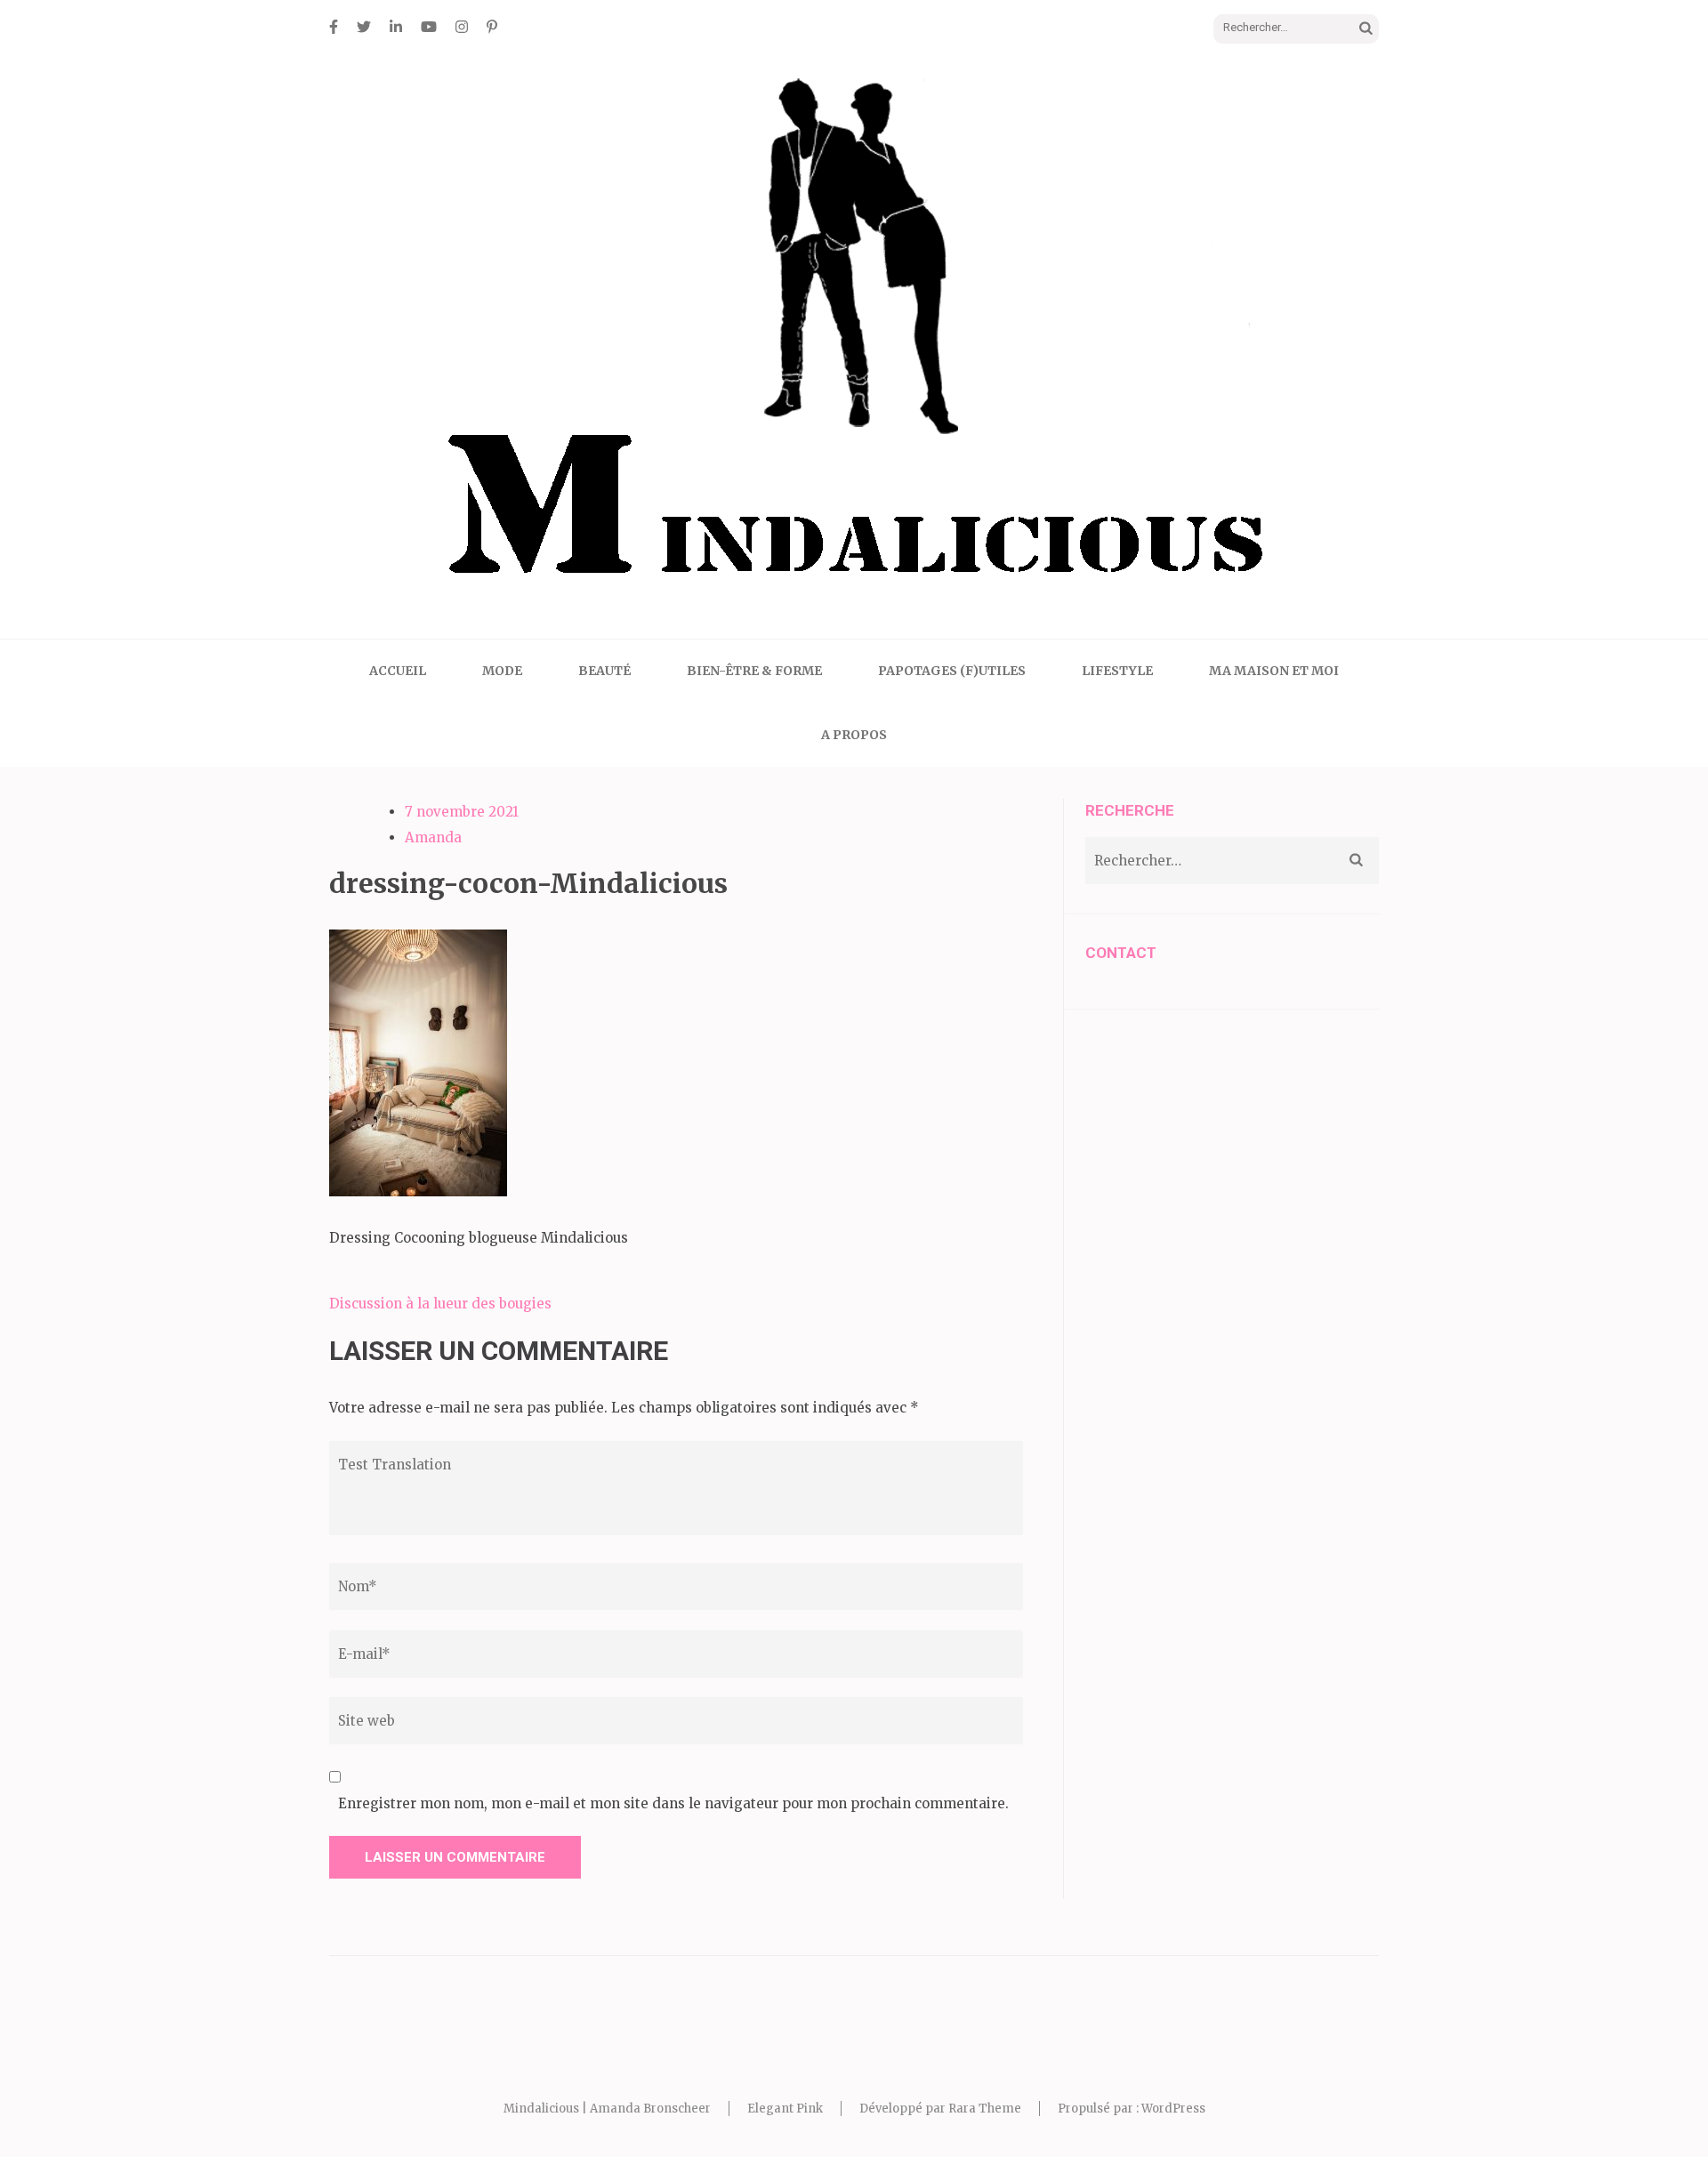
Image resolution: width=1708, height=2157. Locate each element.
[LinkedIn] (396, 27)
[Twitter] (364, 27)
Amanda (433, 837)
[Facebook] (334, 27)
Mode (502, 671)
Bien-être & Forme (754, 671)
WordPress (1173, 2109)
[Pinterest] (492, 27)
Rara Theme (985, 2109)
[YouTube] (429, 27)
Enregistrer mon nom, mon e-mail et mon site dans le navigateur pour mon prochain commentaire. (673, 1803)
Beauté (604, 671)
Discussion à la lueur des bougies (440, 1304)
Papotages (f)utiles (952, 671)
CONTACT (1121, 953)
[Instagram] (462, 27)
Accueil (398, 671)
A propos (854, 735)
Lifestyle (1117, 671)
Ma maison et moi (1274, 671)
